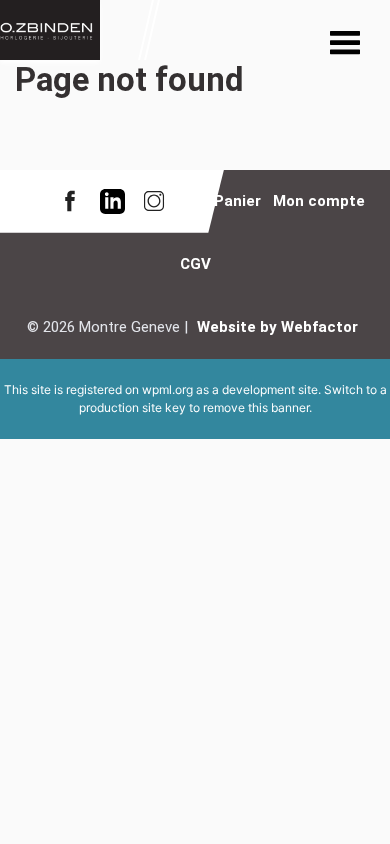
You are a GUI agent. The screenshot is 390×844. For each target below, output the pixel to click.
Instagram (154, 201)
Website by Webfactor (277, 327)
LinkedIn (112, 201)
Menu (345, 45)
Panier (237, 201)
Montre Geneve (50, 30)
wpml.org (167, 389)
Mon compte (319, 201)
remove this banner (256, 407)
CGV (195, 264)
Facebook (70, 201)
